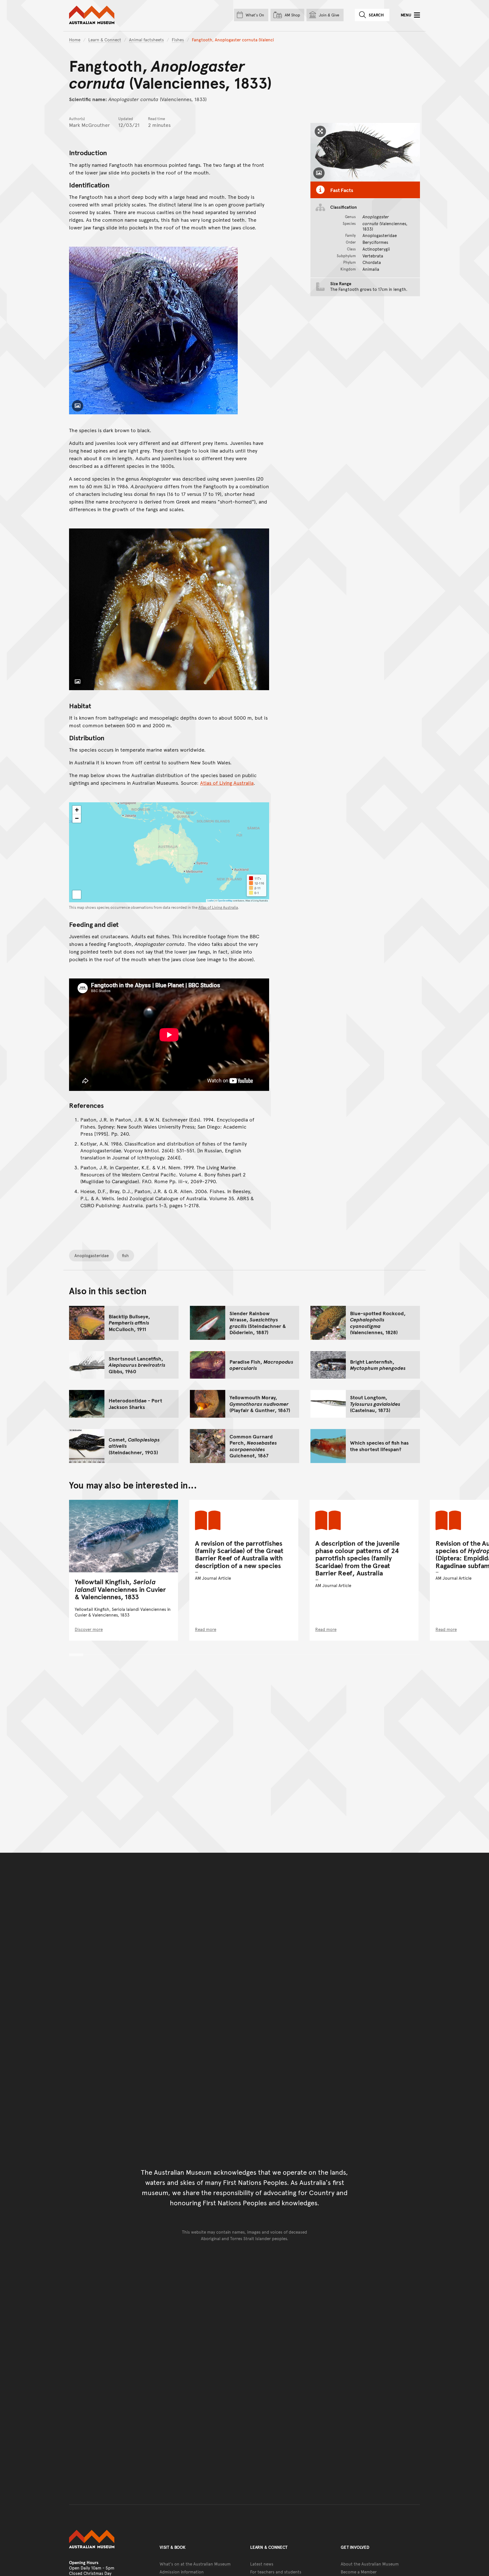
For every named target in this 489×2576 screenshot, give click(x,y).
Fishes (178, 40)
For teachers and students (276, 2572)
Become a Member (359, 2572)
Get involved (355, 2547)
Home (75, 40)
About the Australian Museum (370, 2564)
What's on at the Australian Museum (195, 2564)
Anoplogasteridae (92, 1255)
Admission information (182, 2572)
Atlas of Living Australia (227, 783)
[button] (77, 810)
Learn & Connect (105, 40)
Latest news (262, 2564)
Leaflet (211, 900)
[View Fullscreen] (77, 895)
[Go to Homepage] (109, 2539)
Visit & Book (173, 2547)
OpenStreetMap (225, 900)
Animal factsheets (146, 40)
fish (125, 1255)
